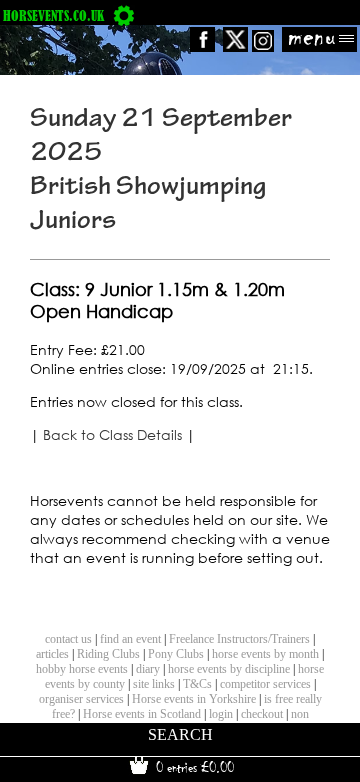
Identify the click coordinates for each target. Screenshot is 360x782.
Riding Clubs (108, 654)
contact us (68, 639)
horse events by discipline (229, 669)
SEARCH (180, 734)
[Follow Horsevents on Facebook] (202, 46)
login (221, 714)
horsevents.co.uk (53, 15)
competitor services (265, 684)
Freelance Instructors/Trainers (239, 639)
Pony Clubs (176, 654)
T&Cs (197, 684)
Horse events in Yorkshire (194, 699)
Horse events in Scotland (142, 714)
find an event (130, 639)
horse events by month (265, 654)
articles (52, 654)
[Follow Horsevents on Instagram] (263, 46)
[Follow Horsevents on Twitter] (235, 46)
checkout (262, 714)
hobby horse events (82, 669)
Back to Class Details (112, 434)
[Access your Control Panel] (124, 15)
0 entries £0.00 (193, 767)
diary (148, 669)
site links (154, 684)
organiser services (81, 699)
